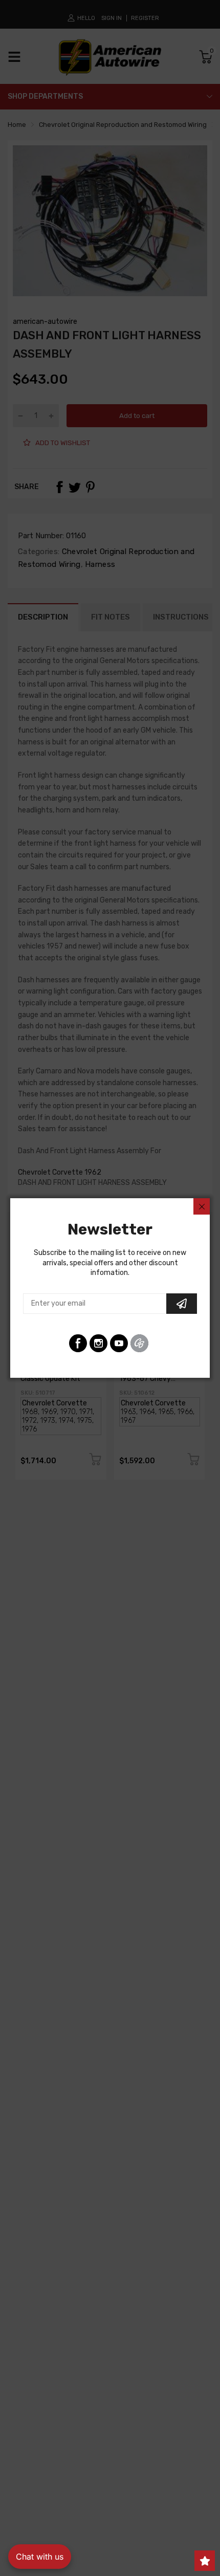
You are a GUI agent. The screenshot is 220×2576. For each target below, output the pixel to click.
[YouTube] (119, 1343)
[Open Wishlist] (205, 2561)
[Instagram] (98, 1343)
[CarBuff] (139, 1343)
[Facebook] (78, 1343)
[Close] (202, 1206)
